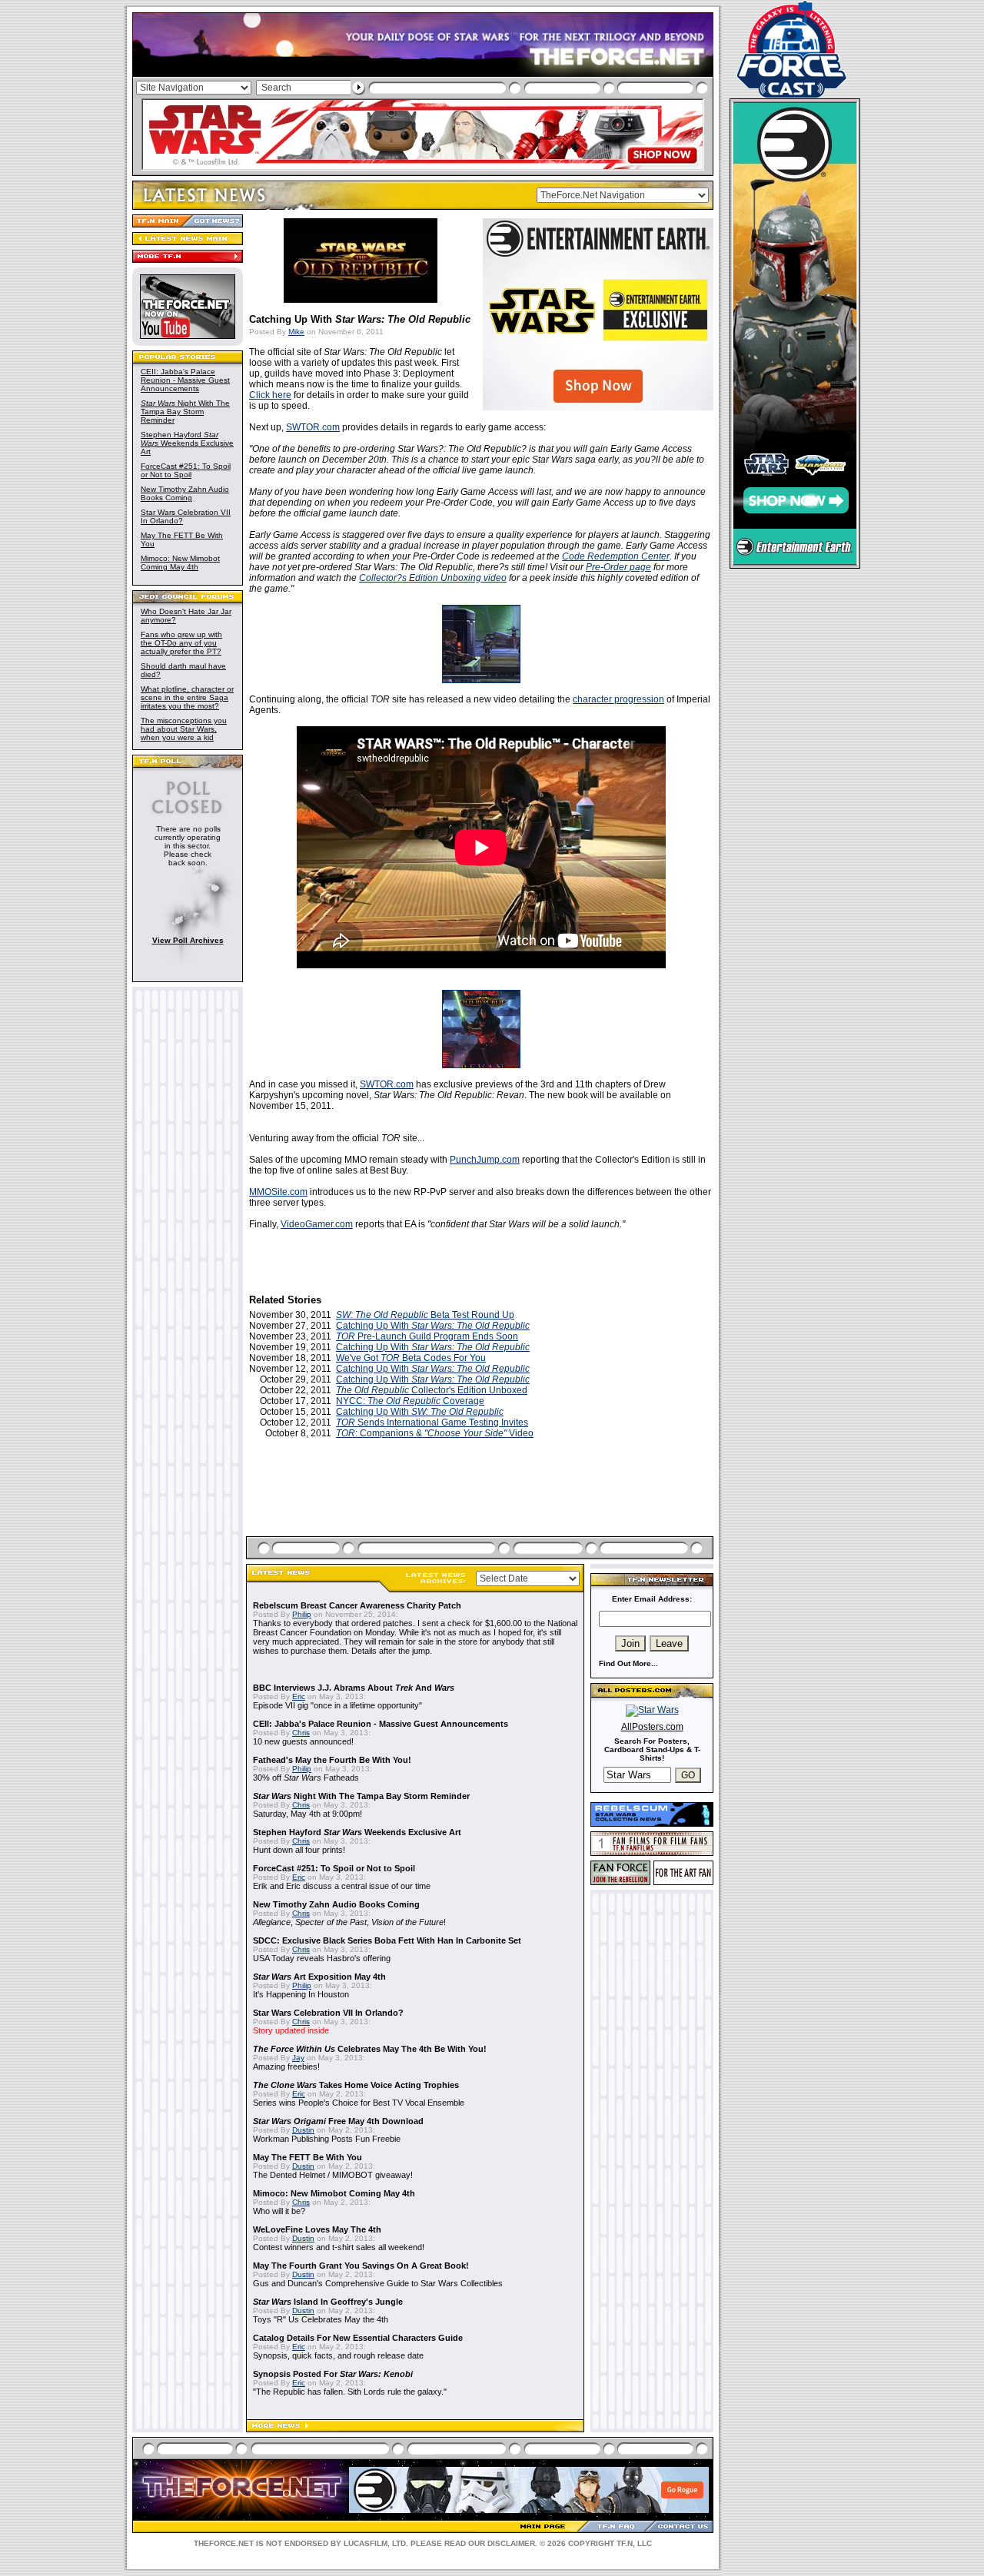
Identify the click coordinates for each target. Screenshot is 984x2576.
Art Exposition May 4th (319, 1977)
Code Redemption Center (616, 556)
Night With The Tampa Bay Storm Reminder (185, 412)
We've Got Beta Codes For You (411, 1358)
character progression (618, 699)
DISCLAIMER (511, 2543)
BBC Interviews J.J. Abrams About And (354, 1688)
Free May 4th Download (338, 2121)
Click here (270, 395)
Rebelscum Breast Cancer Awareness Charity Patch (357, 1605)
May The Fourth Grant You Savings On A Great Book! (361, 2266)
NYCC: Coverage (410, 1401)
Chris (301, 1733)
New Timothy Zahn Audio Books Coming (185, 493)
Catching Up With (433, 1326)
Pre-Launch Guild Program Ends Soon (427, 1336)
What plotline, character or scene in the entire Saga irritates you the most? (187, 697)
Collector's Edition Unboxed (432, 1390)
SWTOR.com (313, 427)
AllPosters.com (652, 1727)
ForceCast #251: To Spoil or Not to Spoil (186, 470)
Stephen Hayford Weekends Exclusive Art (187, 443)
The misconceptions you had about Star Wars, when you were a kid (184, 729)
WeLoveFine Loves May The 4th (317, 2229)
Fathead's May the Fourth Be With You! (332, 1760)
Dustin (303, 2130)
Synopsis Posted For (333, 2374)
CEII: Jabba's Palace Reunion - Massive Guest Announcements (185, 380)
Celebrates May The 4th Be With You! (370, 2049)
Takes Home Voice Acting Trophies (356, 2085)
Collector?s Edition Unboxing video (433, 578)
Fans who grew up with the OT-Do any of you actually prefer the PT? (181, 643)
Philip (302, 1614)
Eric (299, 1696)
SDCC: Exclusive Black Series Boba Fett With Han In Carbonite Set (387, 1940)
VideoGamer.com (317, 1224)
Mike (296, 332)
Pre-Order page (618, 567)
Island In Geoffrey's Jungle (328, 2302)
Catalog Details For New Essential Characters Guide (358, 2338)
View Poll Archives (188, 940)
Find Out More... (628, 1663)
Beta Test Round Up (425, 1315)
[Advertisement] (481, 1505)
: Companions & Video (435, 1433)
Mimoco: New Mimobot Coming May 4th (180, 563)
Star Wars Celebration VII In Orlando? (328, 2013)
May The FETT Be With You (307, 2157)
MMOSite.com (278, 1192)
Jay (298, 2058)
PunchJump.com (485, 1160)
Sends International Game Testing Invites (432, 1422)
